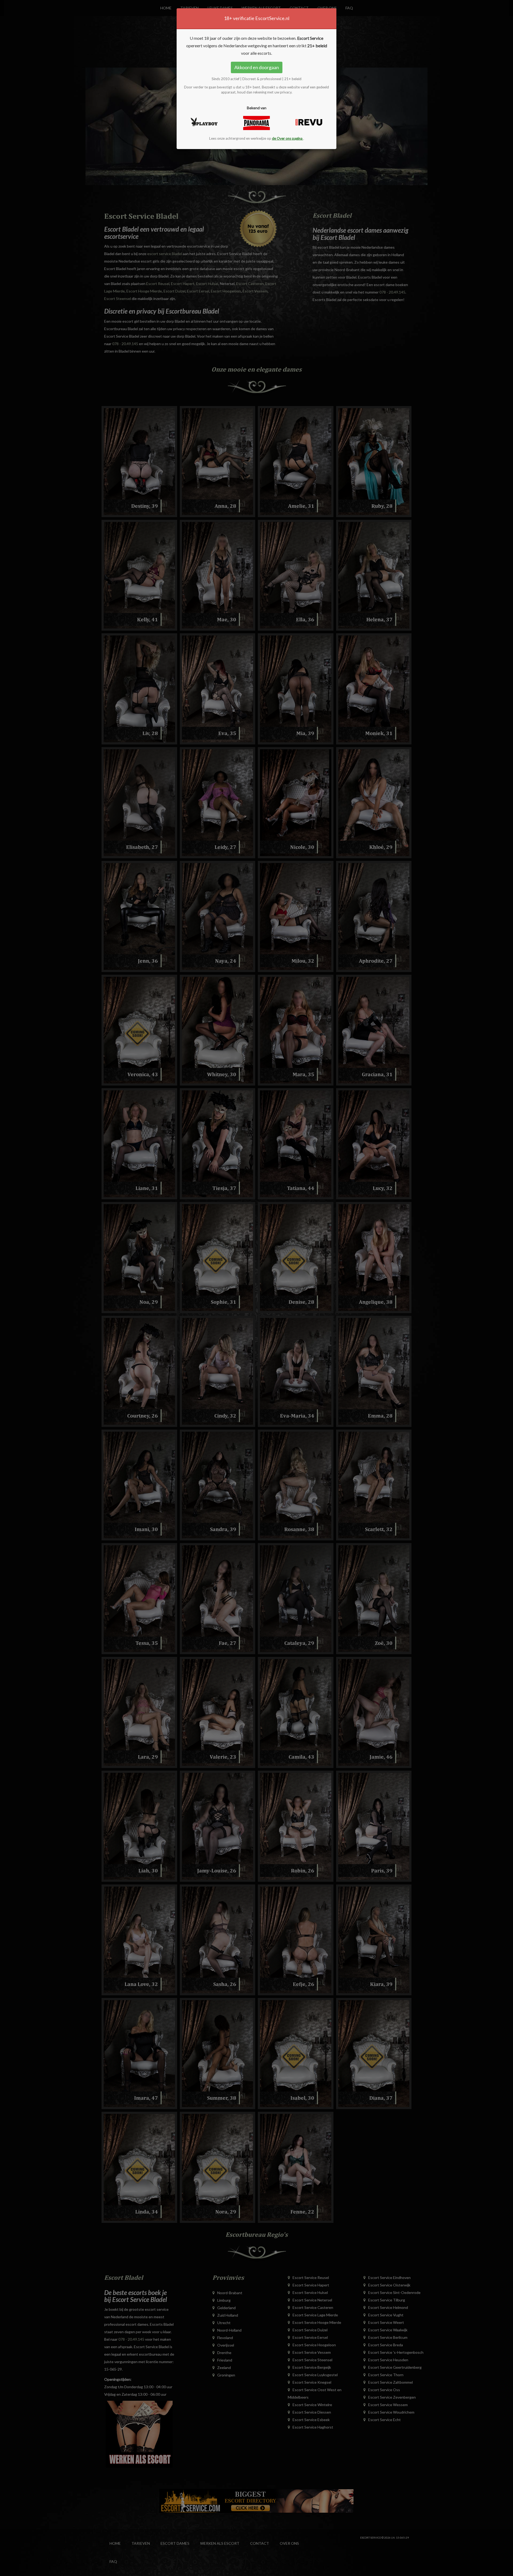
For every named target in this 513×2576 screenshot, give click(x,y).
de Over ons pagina (288, 138)
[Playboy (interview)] (204, 122)
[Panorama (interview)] (256, 123)
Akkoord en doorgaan (257, 67)
